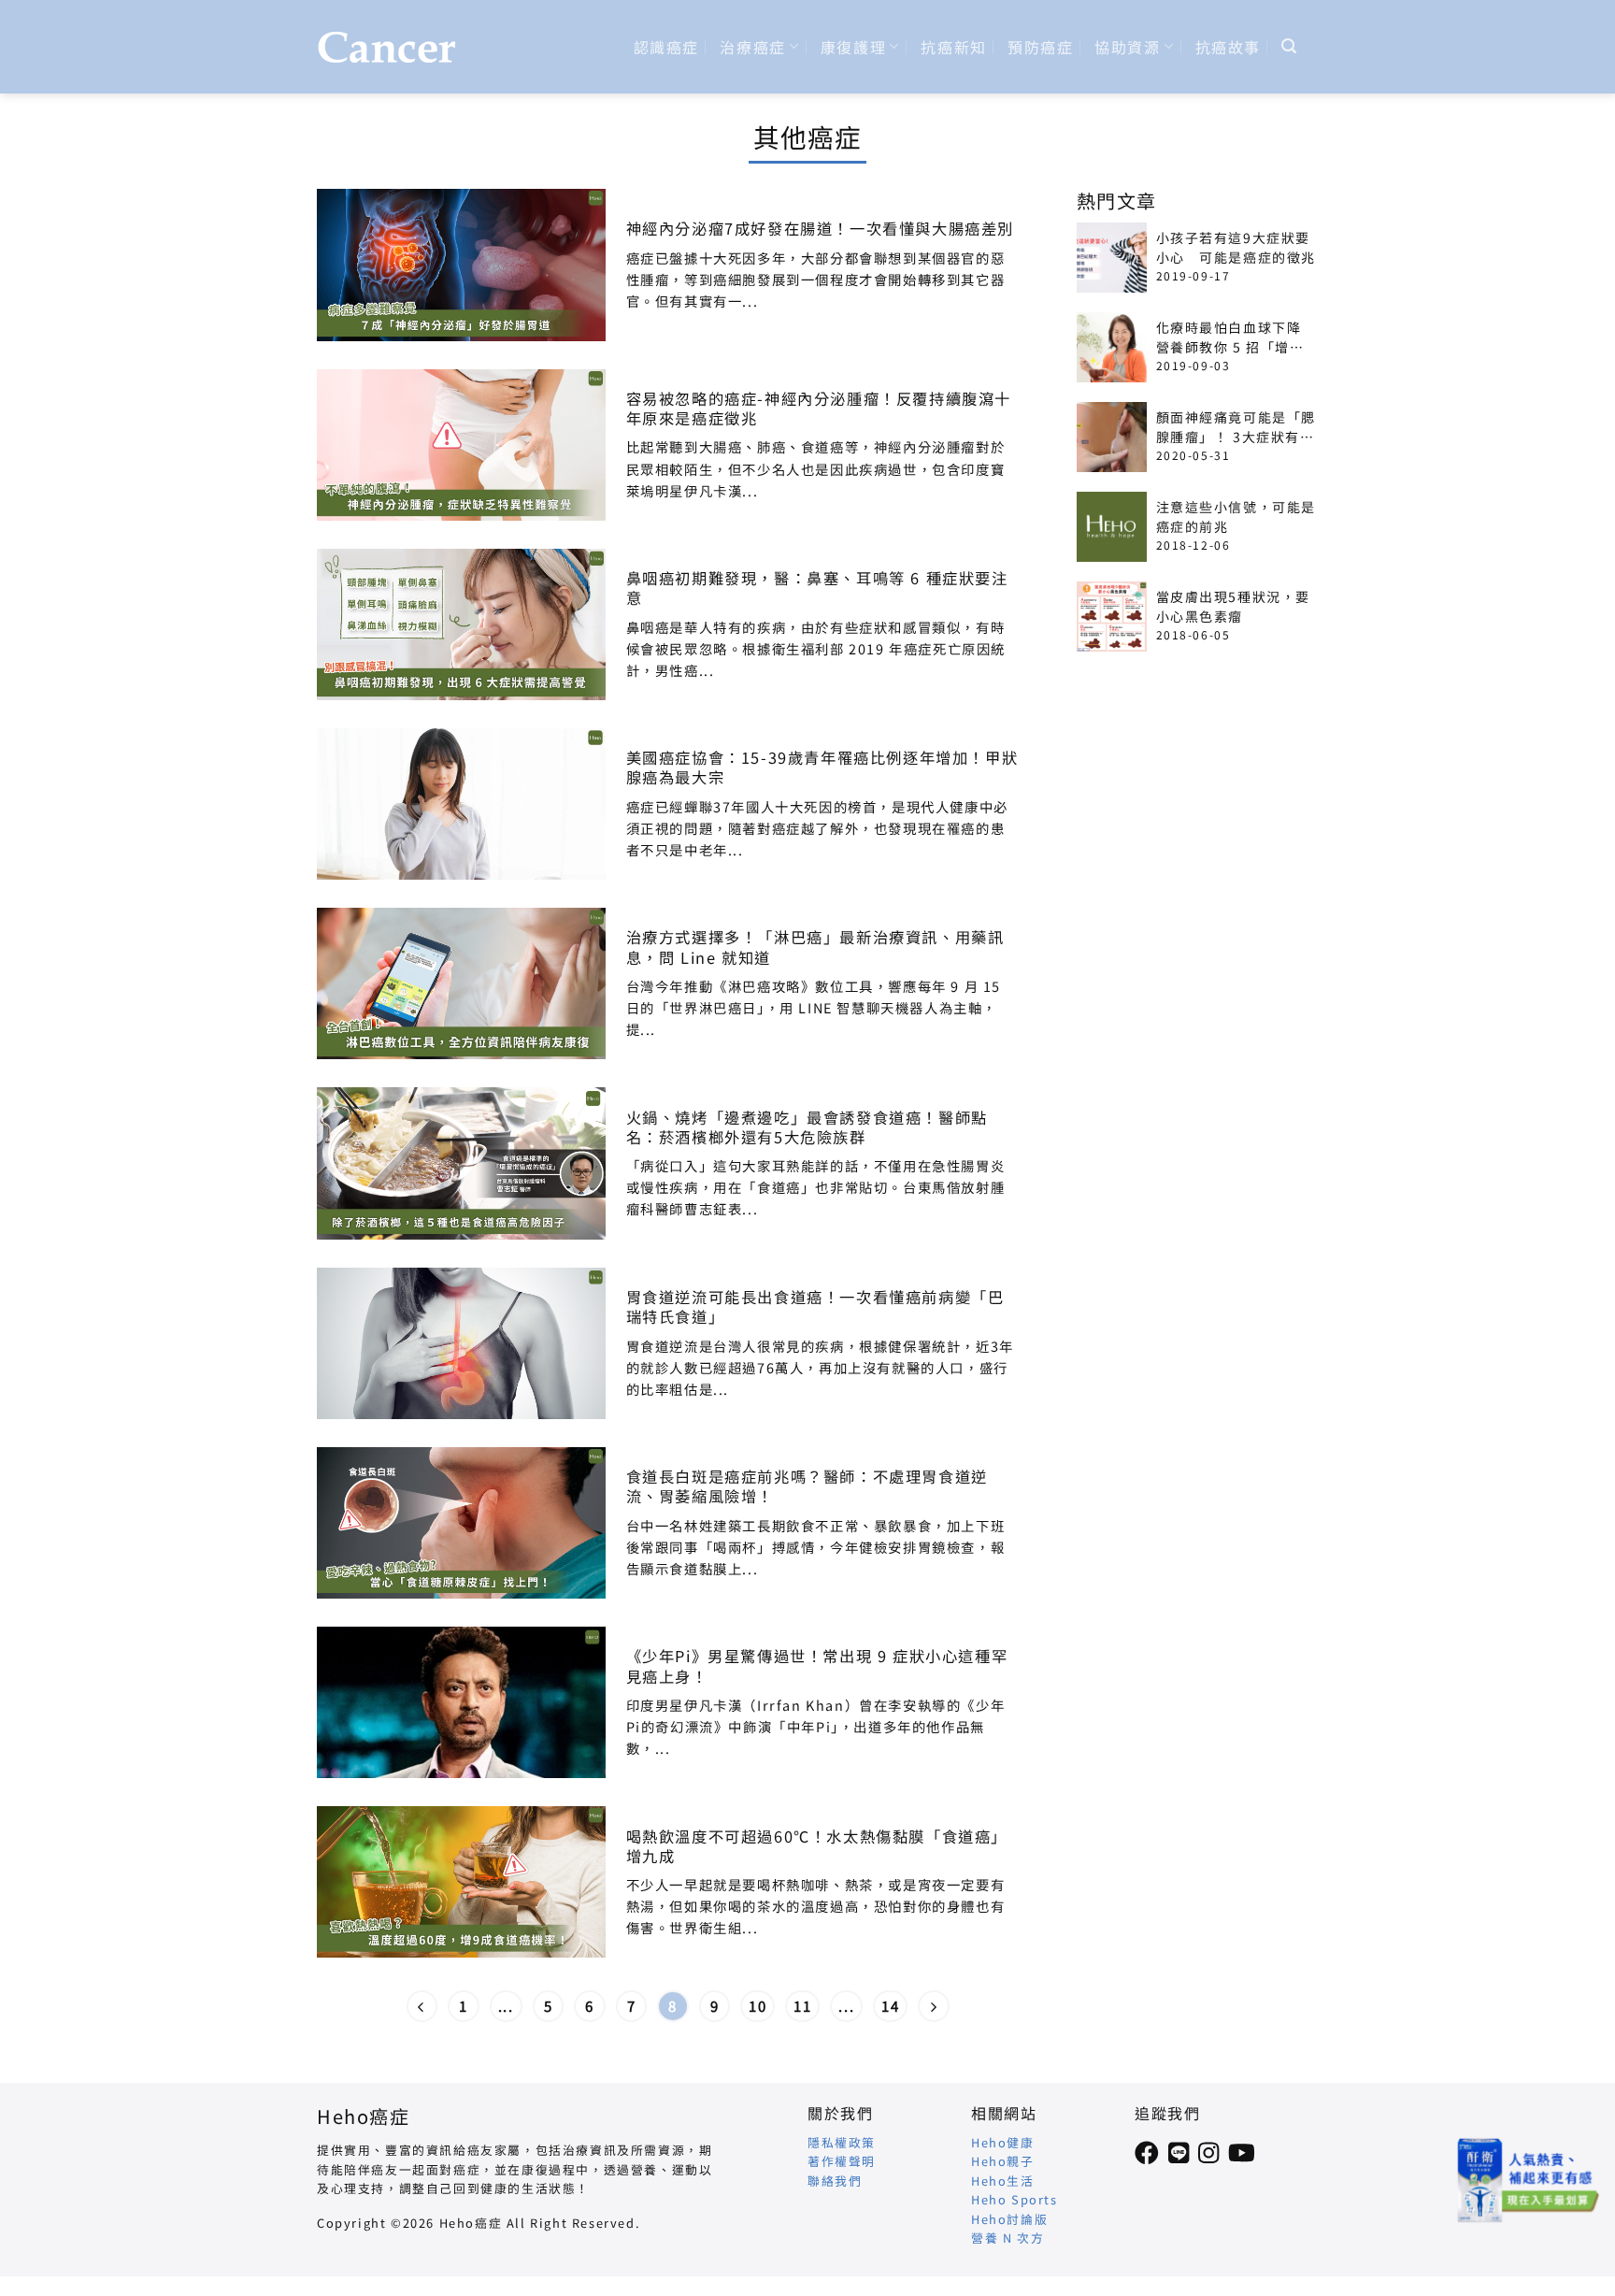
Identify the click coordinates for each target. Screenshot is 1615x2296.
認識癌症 (666, 47)
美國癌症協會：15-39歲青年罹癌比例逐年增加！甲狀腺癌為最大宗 (822, 768)
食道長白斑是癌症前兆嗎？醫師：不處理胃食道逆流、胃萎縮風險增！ (807, 1486)
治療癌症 (752, 47)
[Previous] (422, 2006)
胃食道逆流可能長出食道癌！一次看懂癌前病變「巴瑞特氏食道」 (815, 1307)
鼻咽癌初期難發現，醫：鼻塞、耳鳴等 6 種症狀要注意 (817, 588)
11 (802, 2006)
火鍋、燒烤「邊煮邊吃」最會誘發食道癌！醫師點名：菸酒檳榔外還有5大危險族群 (807, 1127)
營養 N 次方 (1008, 2238)
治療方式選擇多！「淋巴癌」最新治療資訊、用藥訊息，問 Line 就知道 (815, 947)
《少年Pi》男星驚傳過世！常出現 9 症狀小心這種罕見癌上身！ (817, 1666)
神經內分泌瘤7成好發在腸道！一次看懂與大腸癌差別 (820, 229)
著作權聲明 (842, 2161)
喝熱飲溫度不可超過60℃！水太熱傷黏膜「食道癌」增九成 (817, 1846)
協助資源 (1127, 47)
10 (757, 2006)
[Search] (1290, 46)
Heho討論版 (1009, 2219)
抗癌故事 (1228, 47)
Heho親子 (1003, 2161)
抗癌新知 (953, 47)
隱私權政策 (842, 2142)
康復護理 (853, 47)
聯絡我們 (835, 2181)
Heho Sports (1015, 2199)
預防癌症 (1040, 47)
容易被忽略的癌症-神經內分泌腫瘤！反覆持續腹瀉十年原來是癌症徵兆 (819, 409)
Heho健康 (1003, 2142)
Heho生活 (1003, 2181)
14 (890, 2006)
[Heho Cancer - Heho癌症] (387, 47)
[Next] (934, 2006)
